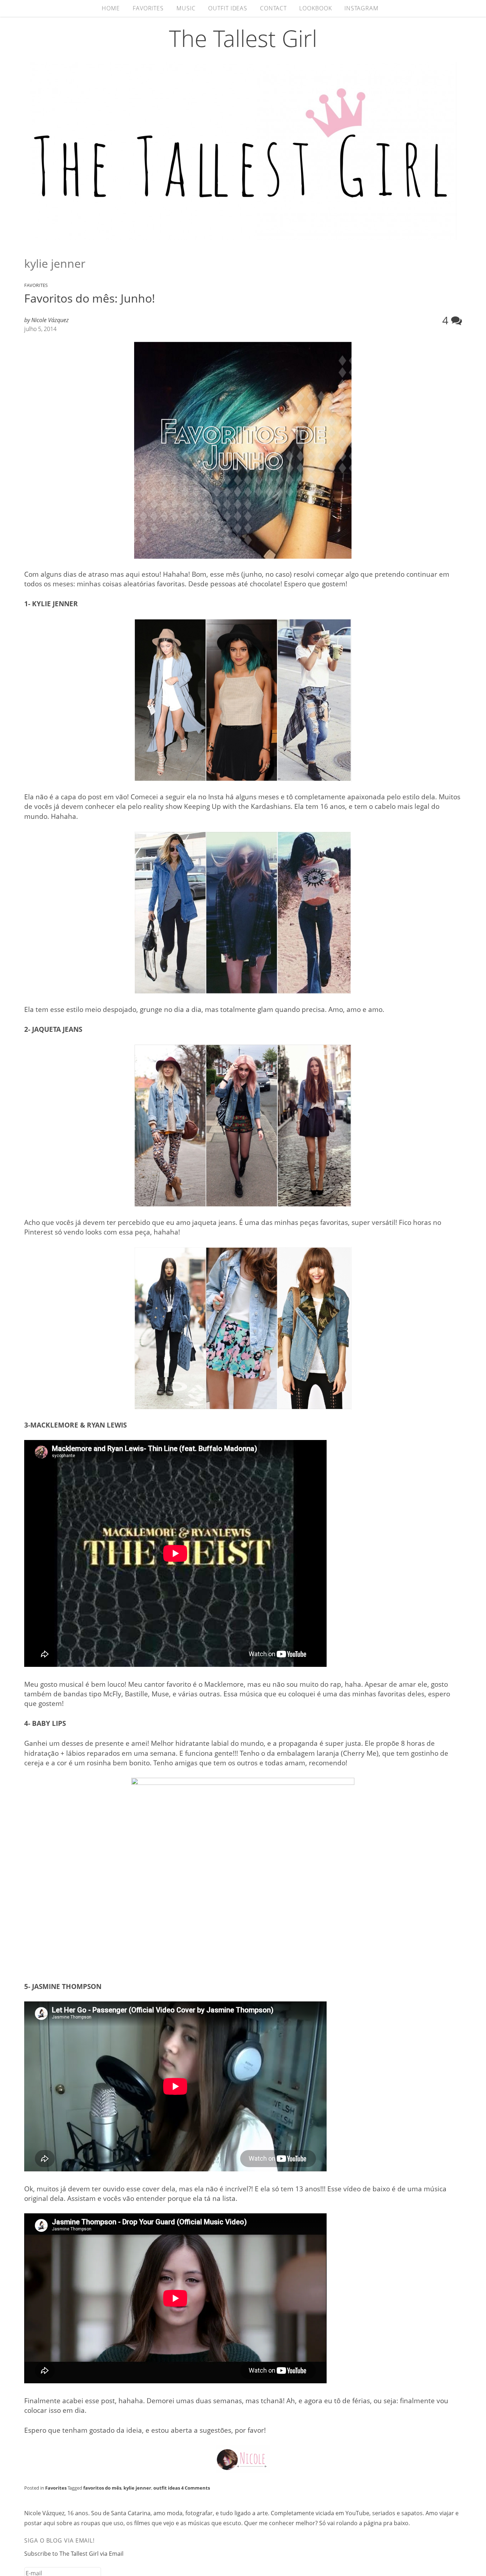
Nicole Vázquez (50, 320)
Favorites (148, 8)
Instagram (361, 8)
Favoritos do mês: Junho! (90, 298)
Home (111, 8)
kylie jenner (137, 2488)
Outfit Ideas (228, 8)
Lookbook (315, 8)
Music (186, 8)
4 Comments (196, 2488)
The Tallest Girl (243, 38)
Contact (273, 8)
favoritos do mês (102, 2488)
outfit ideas (167, 2488)
